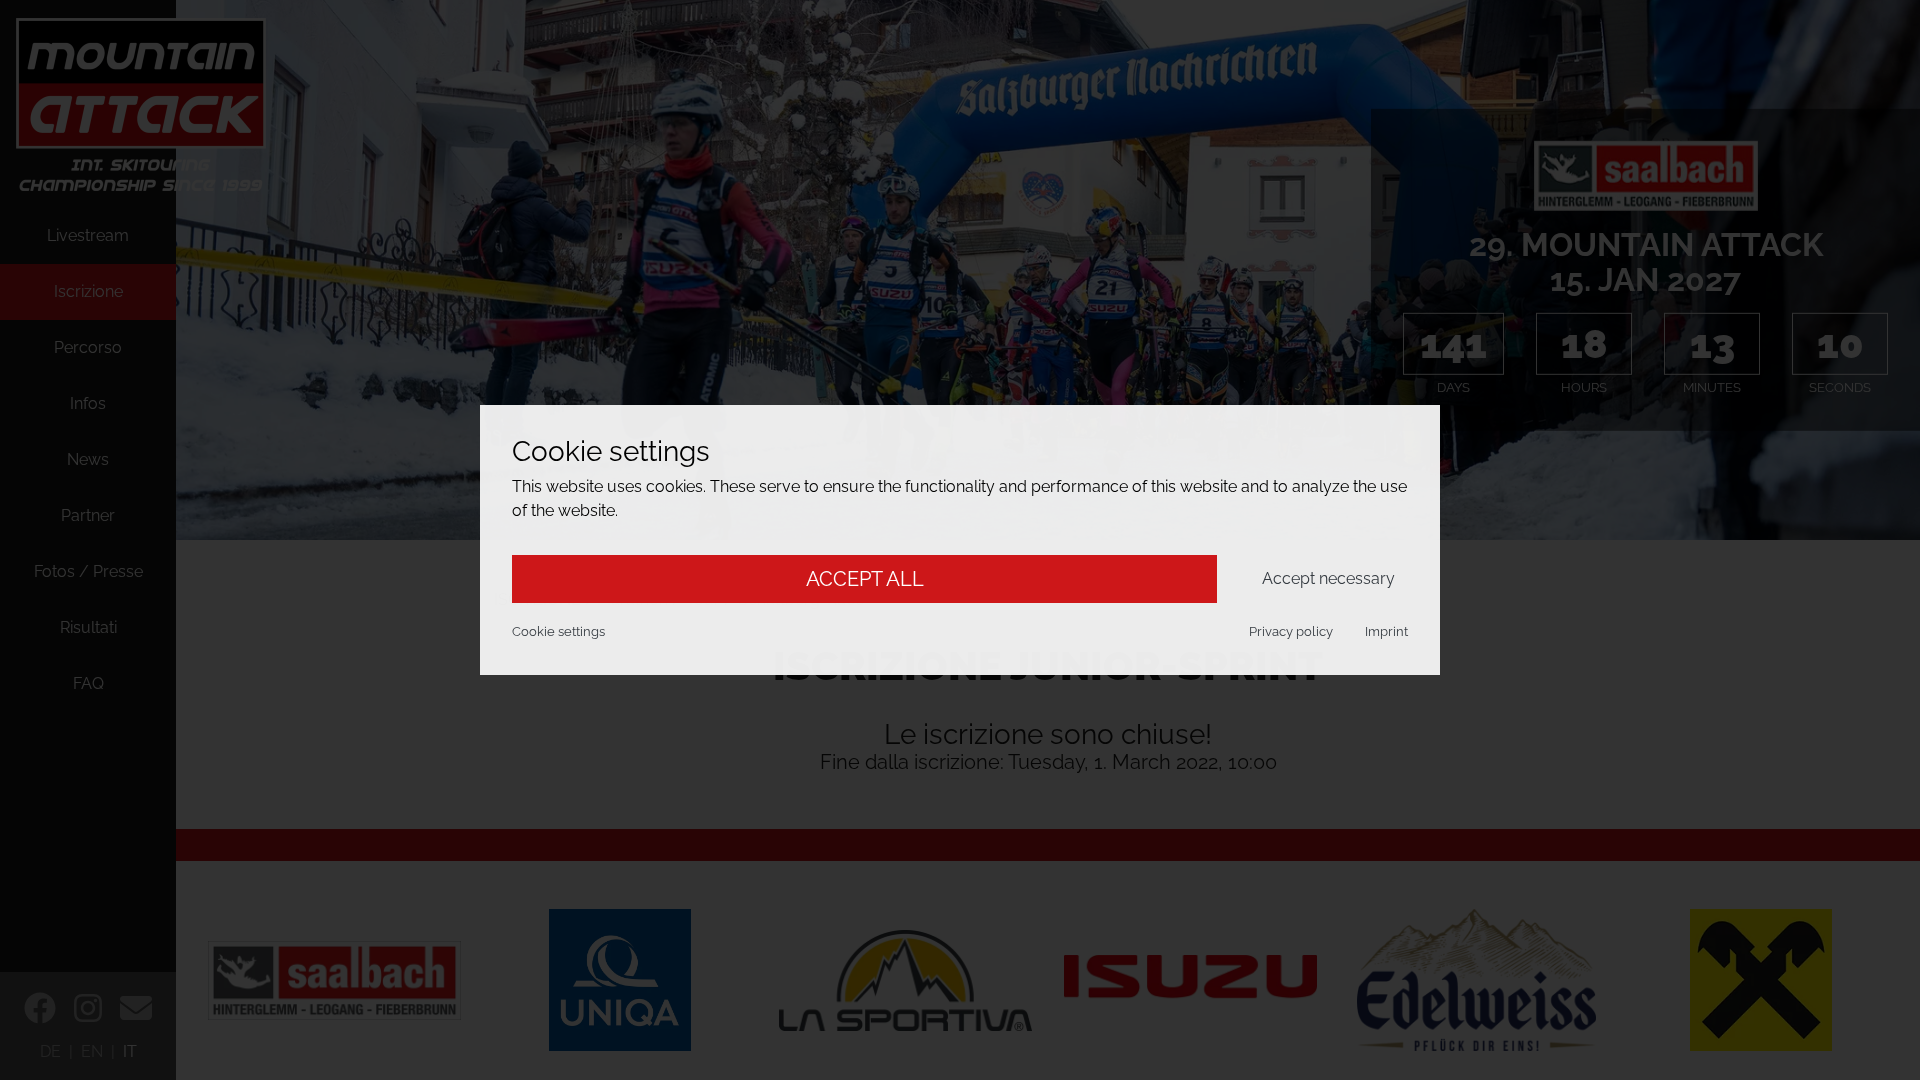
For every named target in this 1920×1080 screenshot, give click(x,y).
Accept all (865, 579)
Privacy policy (1291, 631)
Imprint (1386, 631)
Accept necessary (1328, 578)
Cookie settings (558, 631)
